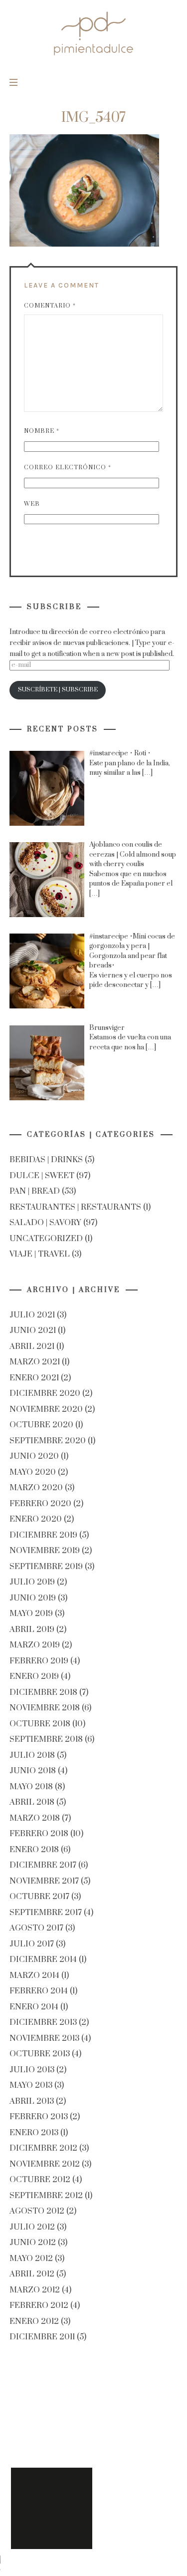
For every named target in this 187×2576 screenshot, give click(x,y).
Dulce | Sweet (42, 1176)
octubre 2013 (40, 2054)
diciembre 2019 (43, 1535)
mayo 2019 (31, 1614)
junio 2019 (33, 1598)
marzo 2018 (35, 1818)
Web (32, 504)
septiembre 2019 (46, 1567)
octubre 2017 (39, 1897)
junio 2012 (33, 2243)
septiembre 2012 (46, 2196)
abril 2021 (32, 1346)
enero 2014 (34, 2007)
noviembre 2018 (45, 1708)
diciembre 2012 (43, 2149)
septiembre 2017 (46, 1913)
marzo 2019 (35, 1645)
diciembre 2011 (42, 2337)
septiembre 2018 (46, 1740)
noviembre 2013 (44, 2038)
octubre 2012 (40, 2180)
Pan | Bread (35, 1192)
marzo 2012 (35, 2290)
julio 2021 (32, 1315)
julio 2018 (32, 1755)
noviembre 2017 (44, 1881)
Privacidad (52, 2508)
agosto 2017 (36, 1929)
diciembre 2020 (45, 1394)
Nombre (42, 431)
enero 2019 (34, 1677)
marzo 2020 (36, 1488)
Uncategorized (46, 1239)
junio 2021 (33, 1331)
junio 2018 (33, 1771)
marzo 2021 (35, 1362)
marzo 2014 (34, 1975)
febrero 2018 (39, 1834)
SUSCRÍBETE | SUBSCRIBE (57, 690)
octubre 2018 (40, 1724)
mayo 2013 (31, 2086)
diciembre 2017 (43, 1866)
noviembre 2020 (46, 1409)
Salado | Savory (45, 1223)
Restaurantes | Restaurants (75, 1207)
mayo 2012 (31, 2258)
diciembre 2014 (43, 1960)
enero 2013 (34, 2133)
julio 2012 (32, 2227)
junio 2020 (34, 1457)
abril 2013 (32, 2101)
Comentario (50, 306)
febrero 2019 (39, 1661)
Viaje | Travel (40, 1255)
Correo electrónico (68, 468)
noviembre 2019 (45, 1551)
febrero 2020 (40, 1504)
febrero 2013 (39, 2117)
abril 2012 (32, 2274)
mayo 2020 (33, 1472)
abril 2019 (32, 1629)
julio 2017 (32, 1944)
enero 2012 (34, 2321)
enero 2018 (34, 1850)
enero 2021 (34, 1378)
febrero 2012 (39, 2306)
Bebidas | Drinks (46, 1160)
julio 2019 (32, 1583)
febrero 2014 (39, 1991)
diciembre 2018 (43, 1692)
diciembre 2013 (43, 2023)
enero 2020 (36, 1520)
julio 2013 (32, 2070)
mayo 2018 (31, 1787)
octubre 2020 (41, 1425)
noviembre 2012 (45, 2164)
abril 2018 (32, 1803)
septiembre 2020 (48, 1441)
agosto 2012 (37, 2212)
